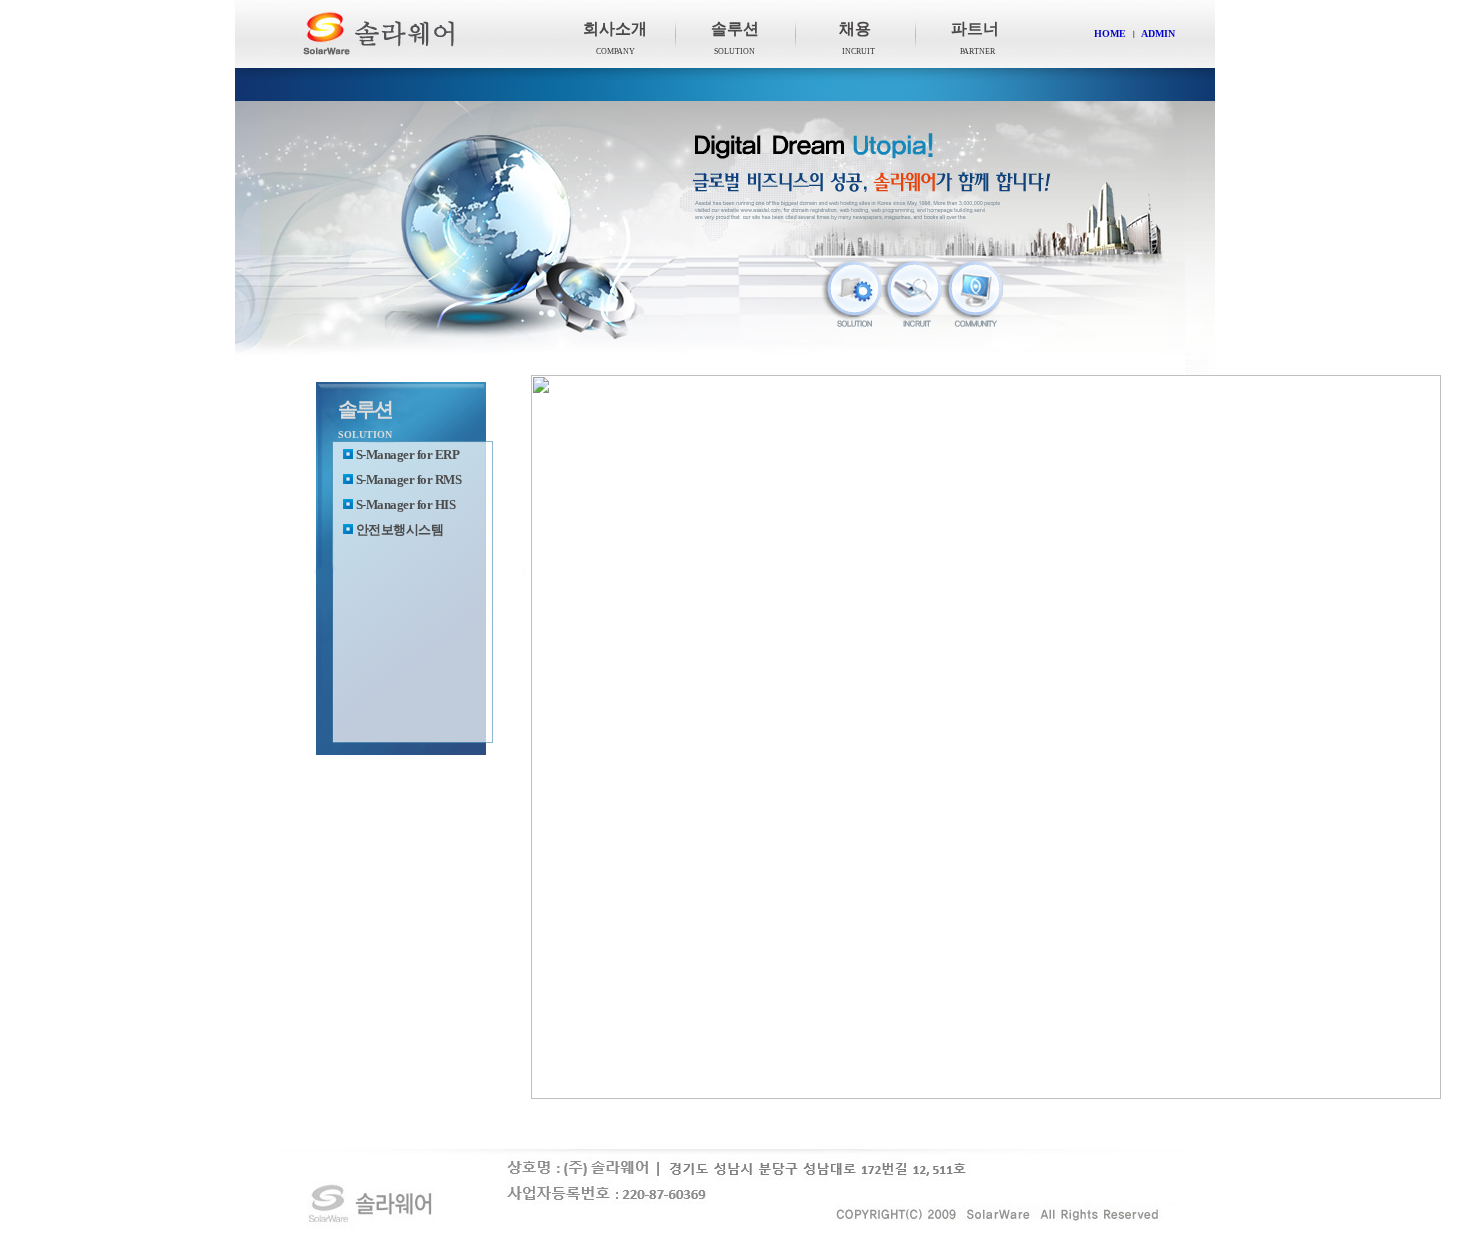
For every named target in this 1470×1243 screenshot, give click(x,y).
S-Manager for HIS (406, 504)
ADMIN (1158, 33)
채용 (855, 28)
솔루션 (735, 28)
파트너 (975, 28)
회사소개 (615, 28)
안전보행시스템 (400, 529)
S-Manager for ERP (408, 454)
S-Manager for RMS (409, 479)
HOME (1110, 33)
